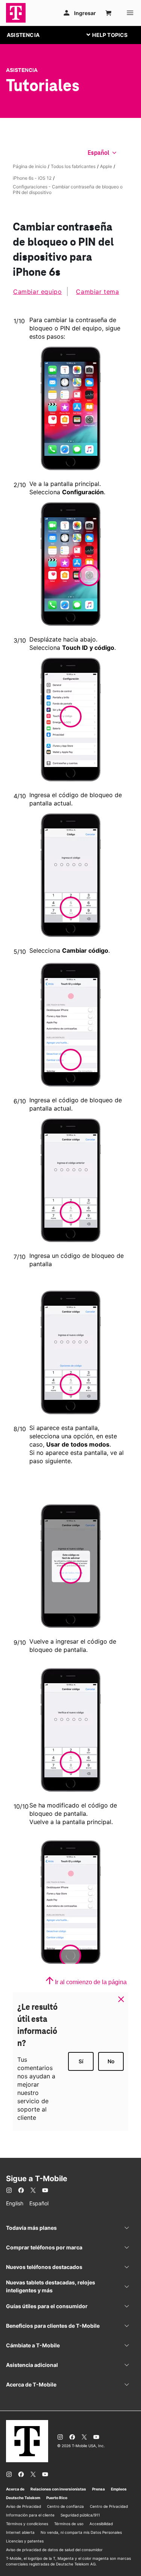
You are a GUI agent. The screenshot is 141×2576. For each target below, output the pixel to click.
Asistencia (22, 70)
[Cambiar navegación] (113, 35)
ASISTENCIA (23, 35)
